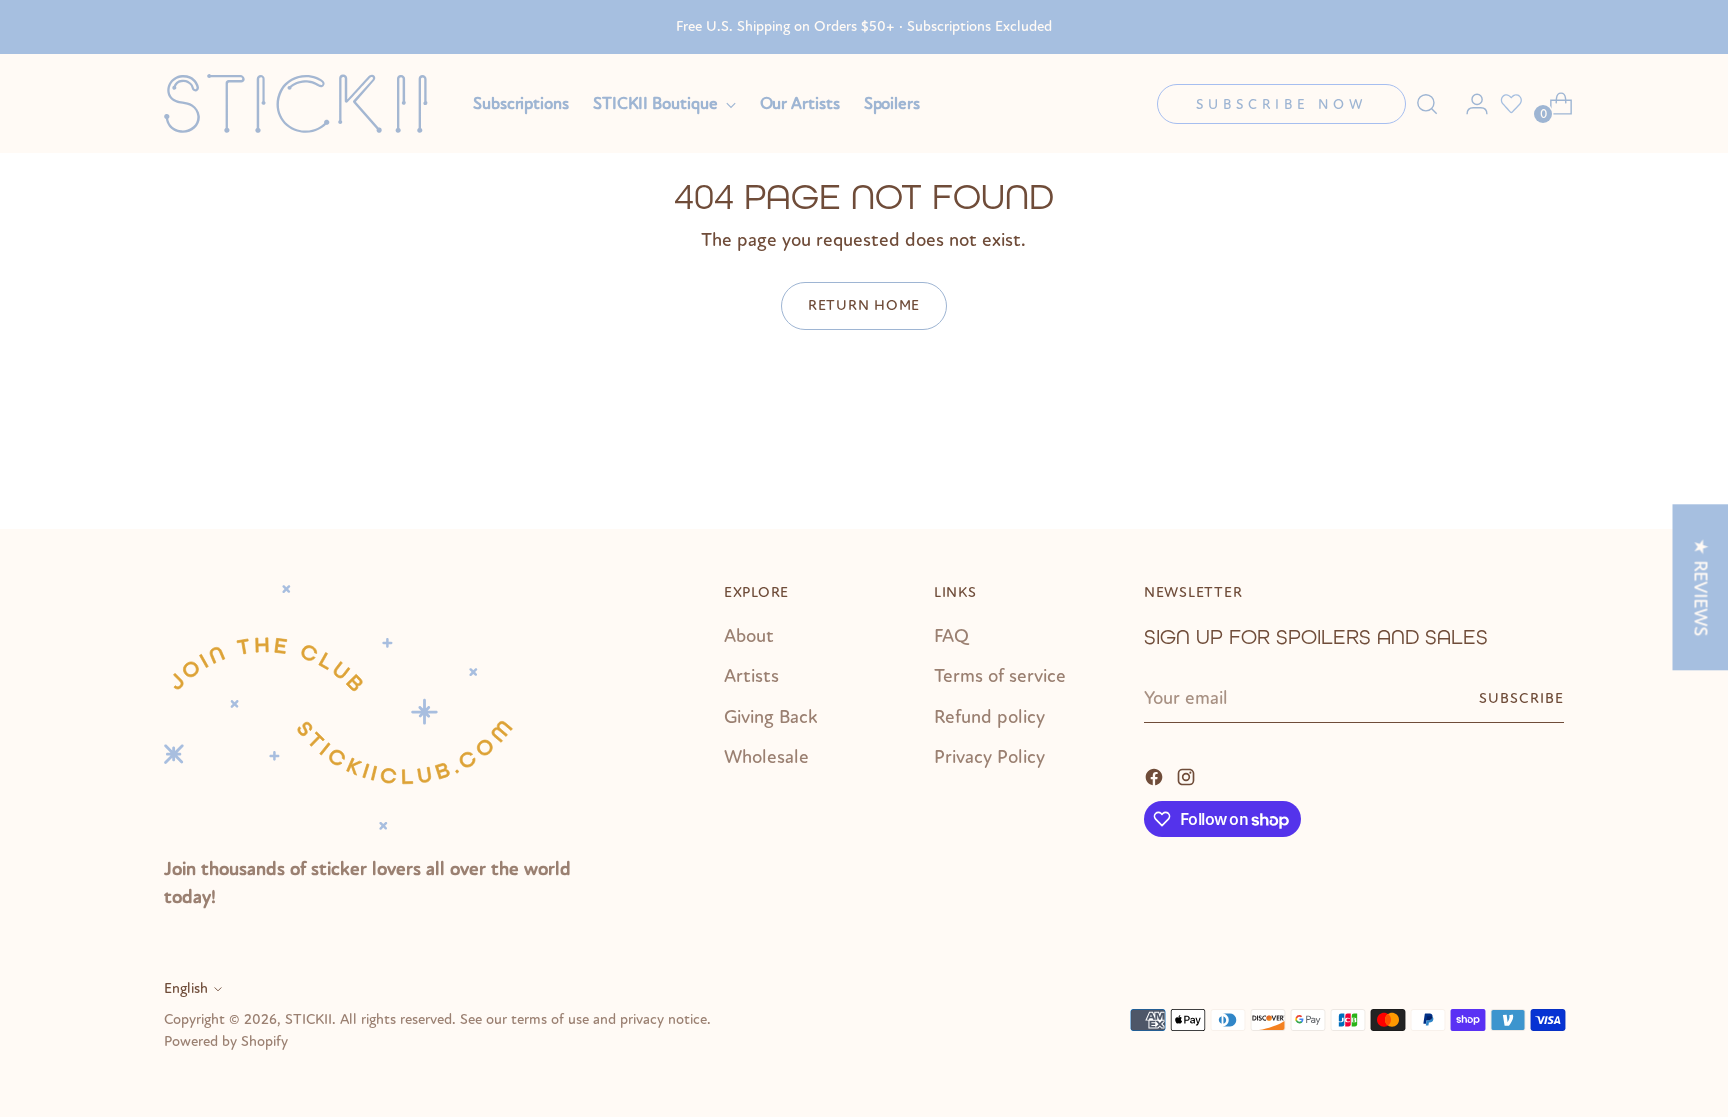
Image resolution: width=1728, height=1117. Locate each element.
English (186, 988)
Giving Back (771, 717)
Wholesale (766, 757)
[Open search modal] (1427, 104)
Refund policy (989, 717)
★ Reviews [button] (1700, 587)
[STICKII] (304, 103)
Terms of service (1000, 676)
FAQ (951, 636)
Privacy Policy (989, 757)
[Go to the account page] (1469, 104)
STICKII (308, 1019)
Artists (751, 676)
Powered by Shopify (226, 1041)
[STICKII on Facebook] (1156, 775)
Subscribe (1521, 698)
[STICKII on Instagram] (1188, 775)
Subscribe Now (1281, 104)
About (749, 636)
